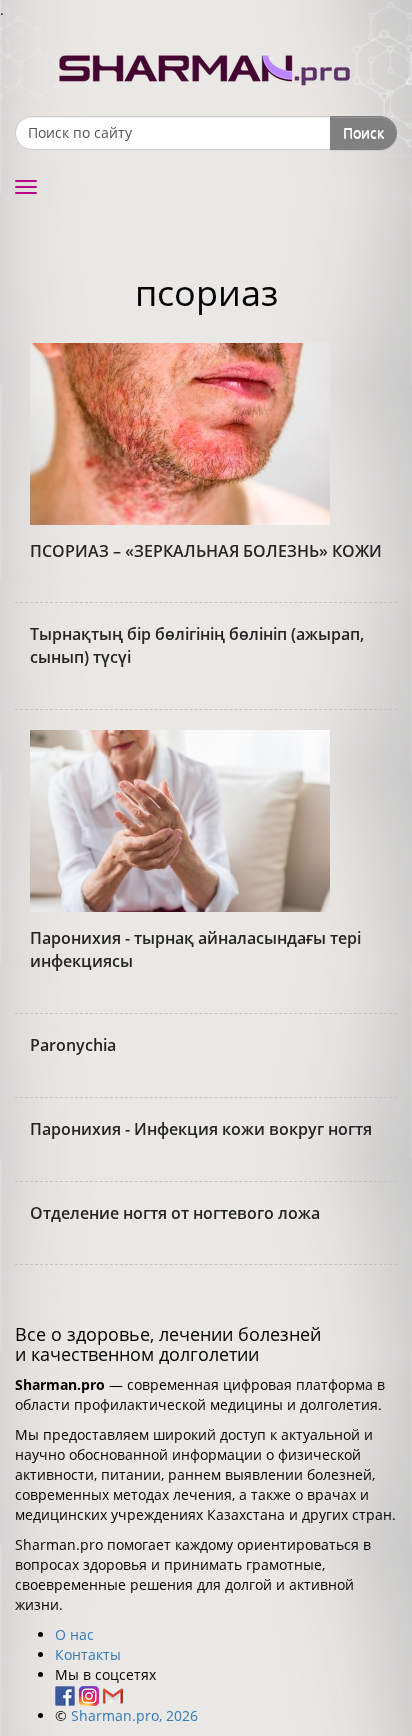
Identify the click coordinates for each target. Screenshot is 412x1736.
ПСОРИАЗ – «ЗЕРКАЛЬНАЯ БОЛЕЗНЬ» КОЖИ (206, 551)
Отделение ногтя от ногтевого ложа (175, 1213)
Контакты (88, 1654)
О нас (74, 1634)
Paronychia (73, 1045)
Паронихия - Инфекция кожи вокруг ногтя (201, 1129)
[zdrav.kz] (206, 65)
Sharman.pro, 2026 (134, 1715)
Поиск (363, 132)
